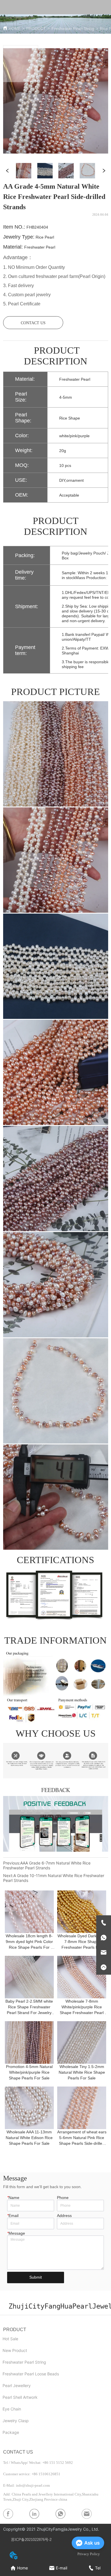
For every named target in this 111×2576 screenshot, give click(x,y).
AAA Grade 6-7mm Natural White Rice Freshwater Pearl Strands (47, 1865)
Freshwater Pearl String (73, 29)
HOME (15, 29)
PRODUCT (36, 29)
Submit (36, 2277)
